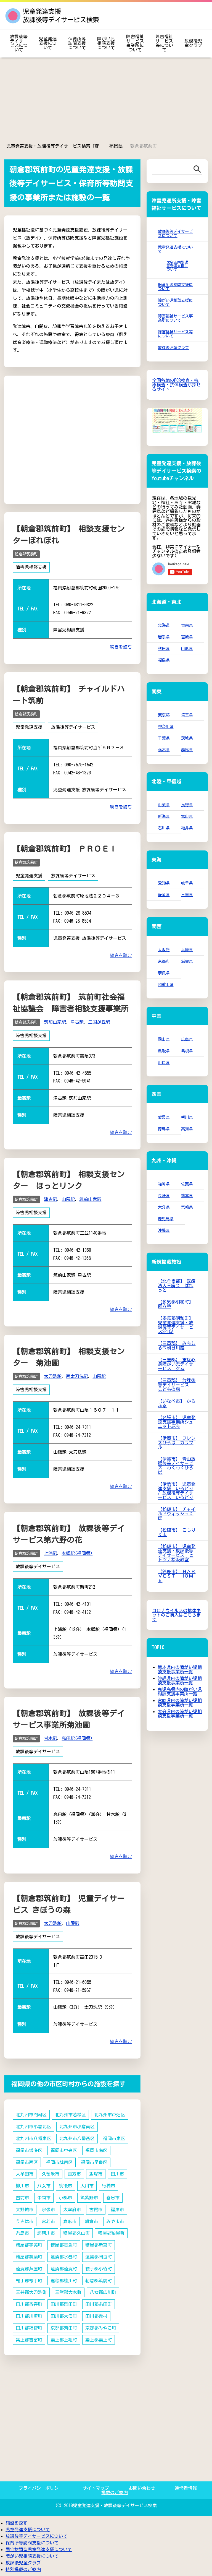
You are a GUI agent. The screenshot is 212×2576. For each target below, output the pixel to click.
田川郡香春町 (29, 2304)
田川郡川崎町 (29, 2316)
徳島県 (164, 1129)
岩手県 (164, 637)
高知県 (187, 1129)
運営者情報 (186, 2488)
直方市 (74, 2174)
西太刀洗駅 (77, 1376)
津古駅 (77, 1022)
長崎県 (164, 1195)
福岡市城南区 (59, 2162)
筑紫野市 (89, 2198)
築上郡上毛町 (64, 2340)
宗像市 (48, 2210)
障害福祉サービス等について (164, 43)
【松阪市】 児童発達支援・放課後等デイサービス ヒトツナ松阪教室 (177, 1553)
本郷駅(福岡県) (77, 1553)
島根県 (187, 1051)
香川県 (187, 1117)
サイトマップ (96, 2488)
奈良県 (164, 973)
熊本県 (187, 1195)
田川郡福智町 (29, 2328)
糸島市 (22, 2233)
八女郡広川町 (103, 2292)
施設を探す (17, 2523)
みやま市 (115, 2221)
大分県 (164, 1207)
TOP (56, 146)
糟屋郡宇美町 (29, 2245)
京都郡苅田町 (64, 2328)
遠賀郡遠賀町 (64, 2269)
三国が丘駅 (99, 1022)
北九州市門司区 (31, 2115)
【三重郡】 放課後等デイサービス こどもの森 (177, 1385)
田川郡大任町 (64, 2316)
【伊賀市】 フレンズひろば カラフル (177, 1443)
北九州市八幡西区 (77, 2138)
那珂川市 (46, 2233)
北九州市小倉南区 (77, 2127)
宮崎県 (187, 1207)
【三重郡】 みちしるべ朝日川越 (177, 1346)
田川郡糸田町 (99, 2304)
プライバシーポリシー (41, 2488)
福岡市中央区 (64, 2150)
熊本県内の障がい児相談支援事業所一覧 (180, 1669)
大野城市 (25, 2210)
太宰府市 (72, 2210)
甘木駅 (51, 1738)
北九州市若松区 (70, 2115)
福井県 (187, 828)
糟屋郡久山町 (76, 2233)
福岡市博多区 (29, 2150)
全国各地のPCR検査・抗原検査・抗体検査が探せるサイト (176, 385)
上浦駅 (51, 1553)
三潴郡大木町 (68, 2292)
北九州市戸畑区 (110, 2115)
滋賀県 (187, 961)
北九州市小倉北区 (33, 2127)
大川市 (87, 2186)
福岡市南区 (96, 2150)
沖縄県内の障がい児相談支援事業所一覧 (180, 1680)
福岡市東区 (114, 2138)
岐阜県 (187, 883)
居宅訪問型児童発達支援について (177, 266)
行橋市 (108, 2186)
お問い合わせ (142, 2488)
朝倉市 (91, 2221)
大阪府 (164, 950)
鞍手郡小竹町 (99, 2269)
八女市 (44, 2186)
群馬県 (187, 750)
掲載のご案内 (115, 2492)
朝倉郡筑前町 (26, 554)
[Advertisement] (106, 101)
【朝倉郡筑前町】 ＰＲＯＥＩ (65, 849)
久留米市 (51, 2174)
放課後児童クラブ (193, 43)
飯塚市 (96, 2174)
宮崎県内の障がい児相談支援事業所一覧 (180, 1703)
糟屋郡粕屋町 (111, 2233)
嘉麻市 (70, 2221)
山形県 (187, 648)
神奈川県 (166, 726)
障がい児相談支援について (106, 43)
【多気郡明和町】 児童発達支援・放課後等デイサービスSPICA (176, 1325)
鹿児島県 (166, 1219)
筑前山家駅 (55, 1022)
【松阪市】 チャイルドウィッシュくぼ (177, 1514)
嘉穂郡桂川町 (64, 2281)
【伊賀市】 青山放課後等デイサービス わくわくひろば (177, 1466)
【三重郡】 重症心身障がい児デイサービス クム (177, 1364)
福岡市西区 (27, 2162)
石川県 (164, 828)
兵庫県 (187, 950)
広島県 (187, 1039)
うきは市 (25, 2221)
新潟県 (164, 816)
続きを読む (121, 647)
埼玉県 (187, 715)
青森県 (187, 625)
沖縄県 (164, 1230)
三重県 (187, 895)
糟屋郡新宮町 (99, 2245)
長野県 (187, 805)
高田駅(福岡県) (77, 1738)
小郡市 (65, 2198)
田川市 (117, 2174)
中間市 (44, 2198)
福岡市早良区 (94, 2162)
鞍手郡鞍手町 (29, 2281)
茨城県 (187, 738)
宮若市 (48, 2221)
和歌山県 (166, 984)
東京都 (164, 715)
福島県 (164, 660)
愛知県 (164, 883)
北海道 (164, 625)
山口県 (164, 1062)
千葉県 (164, 738)
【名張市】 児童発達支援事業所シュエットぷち (177, 1422)
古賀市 (96, 2210)
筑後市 (65, 2186)
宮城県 (187, 637)
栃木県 (164, 750)
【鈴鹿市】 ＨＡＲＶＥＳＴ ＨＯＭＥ (177, 1576)
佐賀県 (187, 1184)
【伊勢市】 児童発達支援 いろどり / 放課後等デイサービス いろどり (177, 1491)
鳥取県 (164, 1051)
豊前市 (22, 2198)
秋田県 (164, 648)
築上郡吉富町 (29, 2340)
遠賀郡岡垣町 (99, 2257)
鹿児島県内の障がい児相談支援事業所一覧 (180, 1692)
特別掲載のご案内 (23, 2569)
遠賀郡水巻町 (64, 2257)
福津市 (117, 2210)
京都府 (164, 961)
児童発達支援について (48, 43)
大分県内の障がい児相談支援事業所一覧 (180, 1714)
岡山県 (164, 1039)
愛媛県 (164, 1117)
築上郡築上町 (99, 2340)
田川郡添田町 (64, 2304)
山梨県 (164, 805)
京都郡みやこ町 (101, 2328)
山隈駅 (68, 1199)
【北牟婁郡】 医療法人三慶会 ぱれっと (177, 1286)
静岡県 (164, 895)
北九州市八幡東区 (33, 2138)
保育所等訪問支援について (77, 43)
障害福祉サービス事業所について (135, 43)
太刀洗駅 (53, 1376)
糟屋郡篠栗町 (29, 2257)
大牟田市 (25, 2174)
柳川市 (22, 2186)
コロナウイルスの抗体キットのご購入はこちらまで (176, 1615)
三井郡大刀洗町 (31, 2292)
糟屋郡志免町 (64, 2245)
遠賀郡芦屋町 (29, 2269)
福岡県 (164, 1184)
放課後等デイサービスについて (19, 43)
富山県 (187, 816)
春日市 (113, 2198)
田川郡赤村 (96, 2316)
